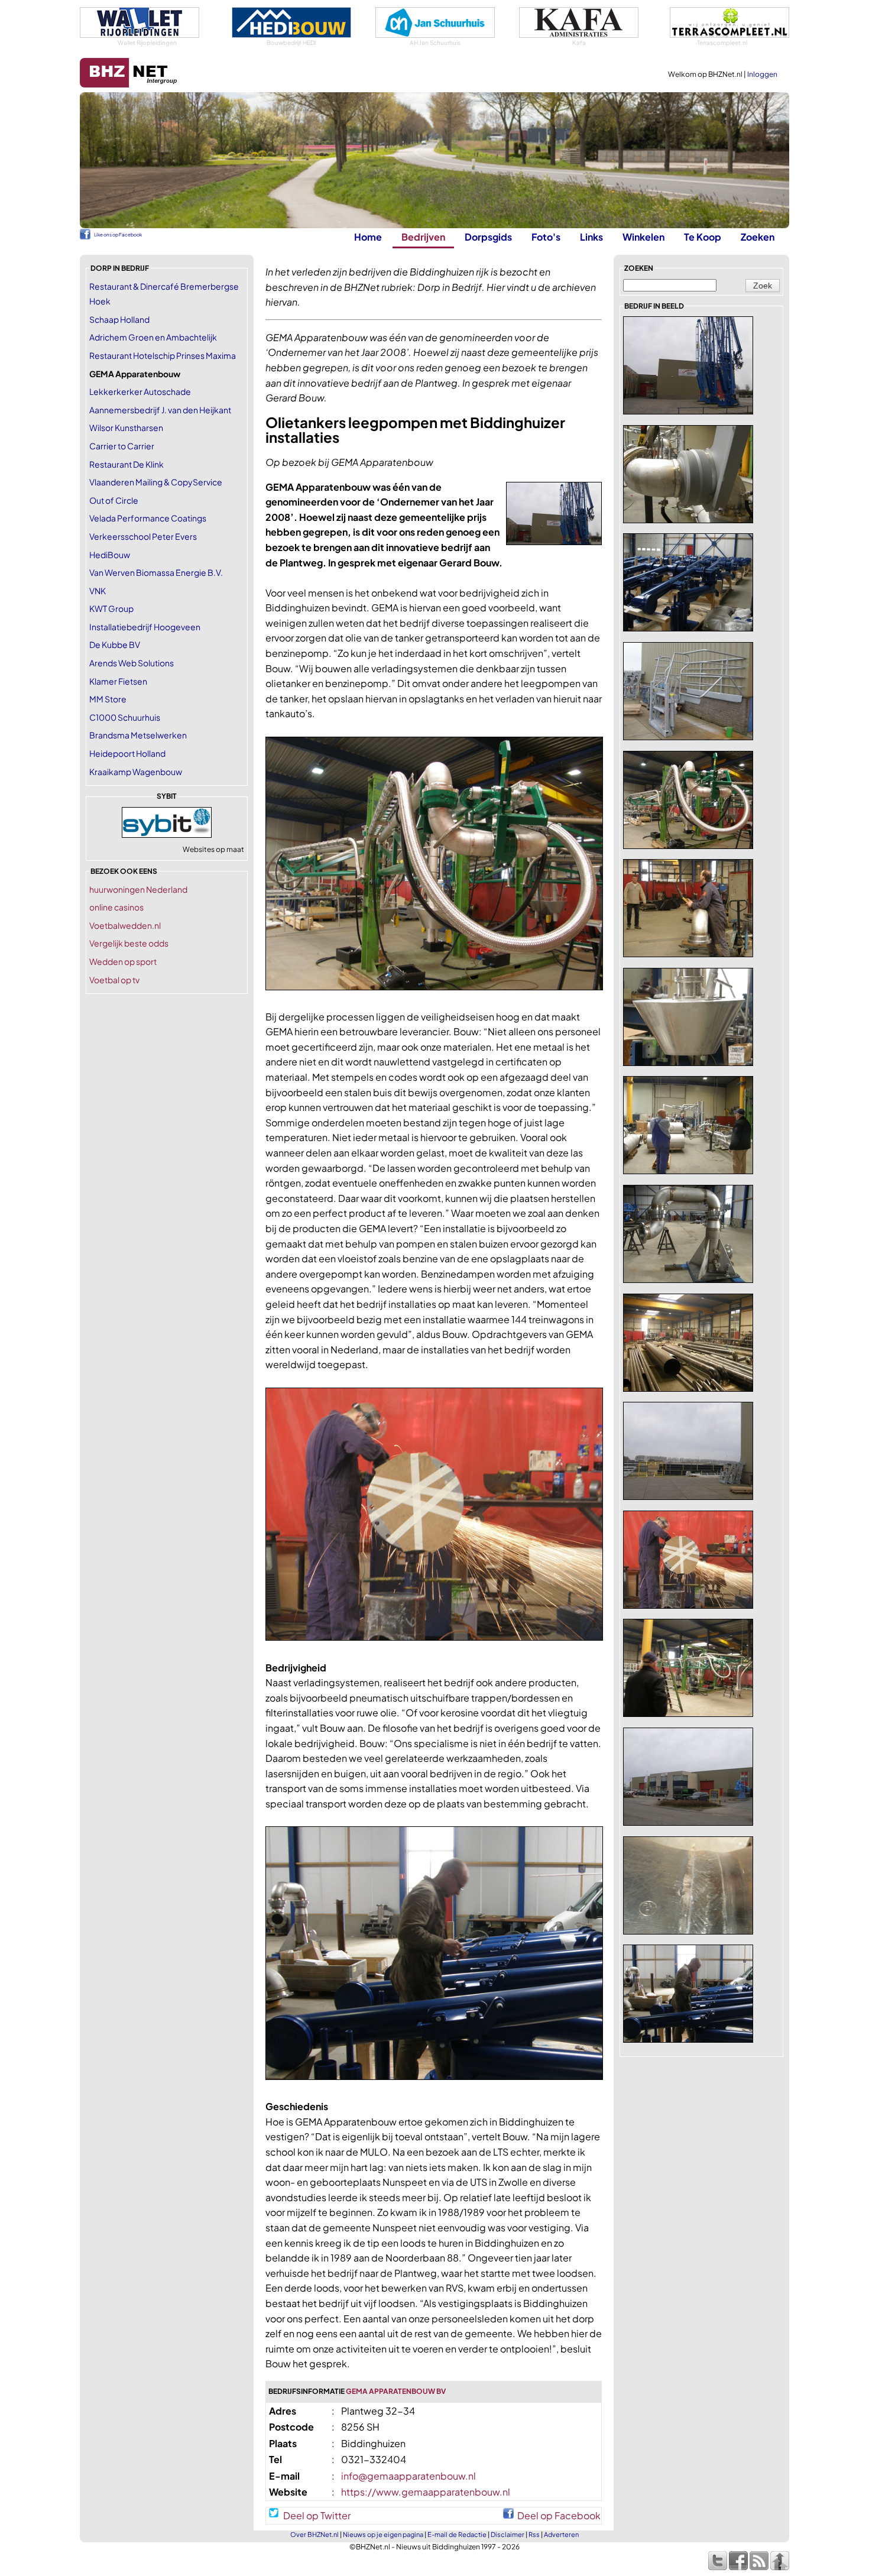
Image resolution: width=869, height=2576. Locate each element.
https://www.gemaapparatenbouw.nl (426, 2492)
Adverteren (561, 2534)
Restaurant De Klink (127, 464)
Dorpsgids (488, 237)
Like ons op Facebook (118, 235)
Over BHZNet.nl (314, 2534)
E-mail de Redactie (457, 2534)
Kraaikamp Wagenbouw (136, 772)
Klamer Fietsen (118, 681)
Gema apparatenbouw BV (396, 2391)
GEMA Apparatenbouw (135, 374)
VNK (98, 591)
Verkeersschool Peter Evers (143, 536)
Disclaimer (508, 2534)
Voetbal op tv (114, 980)
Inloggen (762, 74)
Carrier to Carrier (122, 446)
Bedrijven (423, 237)
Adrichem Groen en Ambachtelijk (153, 337)
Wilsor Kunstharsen (126, 427)
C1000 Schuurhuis (125, 717)
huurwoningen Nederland (138, 889)
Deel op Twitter (317, 2514)
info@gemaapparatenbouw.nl (408, 2476)
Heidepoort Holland (127, 753)
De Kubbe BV (115, 644)
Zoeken (758, 237)
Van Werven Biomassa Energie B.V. (156, 572)
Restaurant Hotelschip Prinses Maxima (163, 355)
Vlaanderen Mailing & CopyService (156, 482)
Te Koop (703, 237)
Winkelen (643, 237)
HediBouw (110, 555)
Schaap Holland (119, 319)
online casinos (116, 907)
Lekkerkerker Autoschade (140, 391)
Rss (534, 2534)
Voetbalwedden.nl (125, 925)
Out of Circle (114, 500)
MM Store (108, 699)
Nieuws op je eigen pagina (383, 2534)
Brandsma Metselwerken (138, 735)
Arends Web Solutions (132, 663)
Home (368, 237)
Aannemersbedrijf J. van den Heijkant (160, 410)
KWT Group (111, 608)
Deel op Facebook (559, 2514)
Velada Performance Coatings (148, 518)
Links (591, 237)
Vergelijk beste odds (129, 943)
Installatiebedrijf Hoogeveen (145, 627)
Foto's (546, 237)
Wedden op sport (123, 961)
